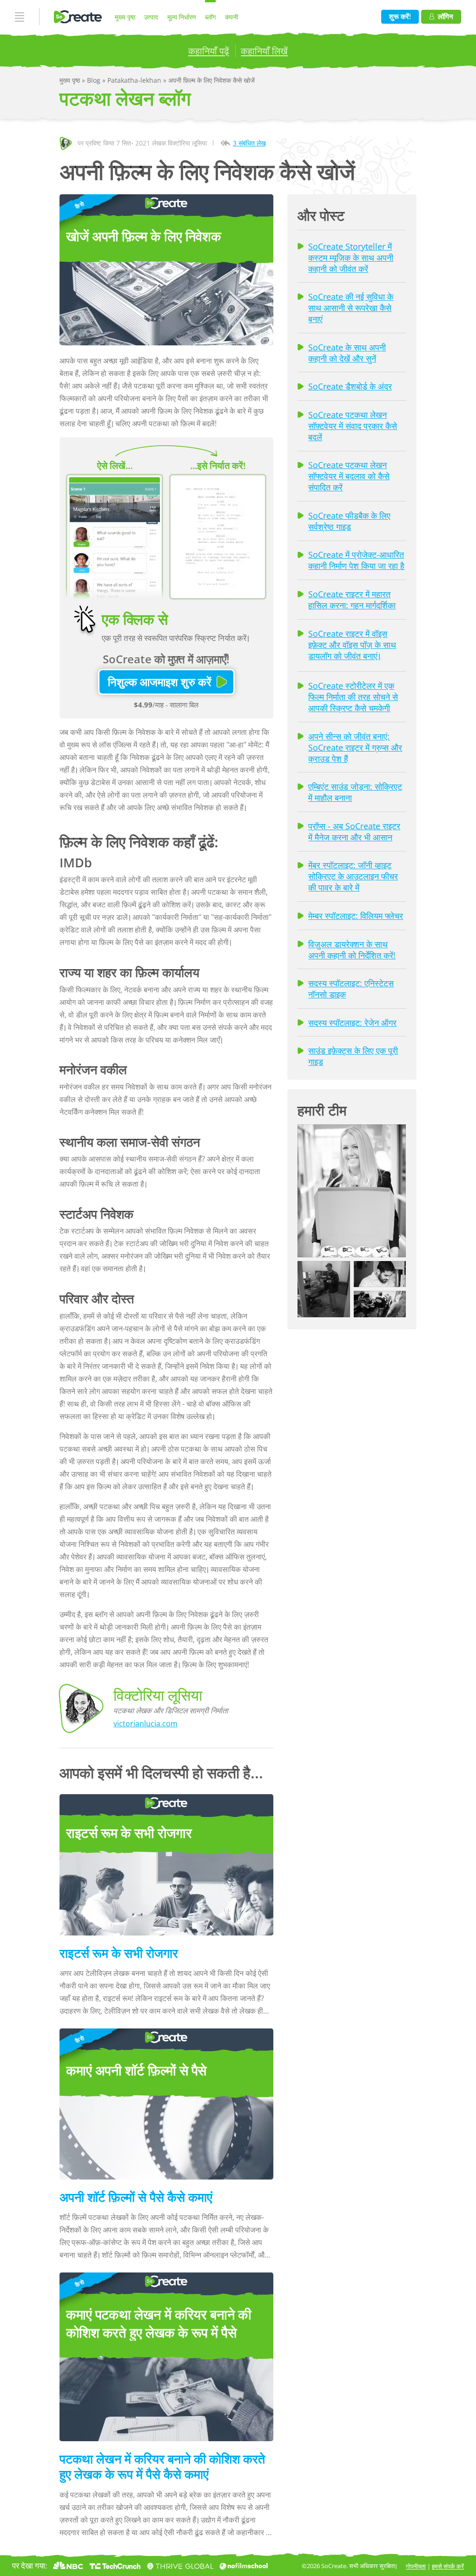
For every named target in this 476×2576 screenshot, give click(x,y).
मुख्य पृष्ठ (125, 17)
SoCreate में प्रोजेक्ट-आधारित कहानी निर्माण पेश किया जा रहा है (356, 560)
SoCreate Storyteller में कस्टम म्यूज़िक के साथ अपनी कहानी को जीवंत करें (351, 258)
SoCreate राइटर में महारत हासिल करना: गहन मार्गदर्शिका (352, 600)
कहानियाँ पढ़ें (209, 51)
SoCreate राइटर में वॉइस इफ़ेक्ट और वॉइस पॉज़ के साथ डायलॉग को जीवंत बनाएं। (352, 645)
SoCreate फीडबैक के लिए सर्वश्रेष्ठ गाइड (349, 521)
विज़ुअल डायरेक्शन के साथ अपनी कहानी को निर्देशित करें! (352, 950)
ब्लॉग (210, 17)
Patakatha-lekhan (135, 80)
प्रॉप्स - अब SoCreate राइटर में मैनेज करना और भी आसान (354, 832)
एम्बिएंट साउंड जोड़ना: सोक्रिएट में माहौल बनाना (355, 792)
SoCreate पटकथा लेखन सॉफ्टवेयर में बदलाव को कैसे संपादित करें (349, 476)
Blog (95, 80)
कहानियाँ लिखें (264, 51)
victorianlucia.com (145, 1724)
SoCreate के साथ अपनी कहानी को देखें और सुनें (347, 353)
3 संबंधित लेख (249, 143)
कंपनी (231, 17)
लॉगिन (446, 17)
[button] (352, 1191)
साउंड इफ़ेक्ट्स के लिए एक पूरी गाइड (353, 1056)
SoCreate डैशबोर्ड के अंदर (350, 386)
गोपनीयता (416, 2566)
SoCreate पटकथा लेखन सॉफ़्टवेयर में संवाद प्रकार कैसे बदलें (353, 426)
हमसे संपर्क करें (448, 2566)
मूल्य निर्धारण (182, 17)
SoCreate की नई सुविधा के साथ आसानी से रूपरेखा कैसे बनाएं (351, 308)
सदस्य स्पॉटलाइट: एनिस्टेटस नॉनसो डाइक (351, 989)
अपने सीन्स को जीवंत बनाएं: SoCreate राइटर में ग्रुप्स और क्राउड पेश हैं (355, 747)
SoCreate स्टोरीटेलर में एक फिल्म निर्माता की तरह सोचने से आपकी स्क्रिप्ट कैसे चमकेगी (353, 697)
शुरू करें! (400, 17)
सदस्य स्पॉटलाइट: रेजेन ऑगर (352, 1023)
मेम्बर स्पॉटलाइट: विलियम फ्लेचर (356, 916)
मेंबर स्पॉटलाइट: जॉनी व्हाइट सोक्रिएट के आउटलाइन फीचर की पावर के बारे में (353, 876)
